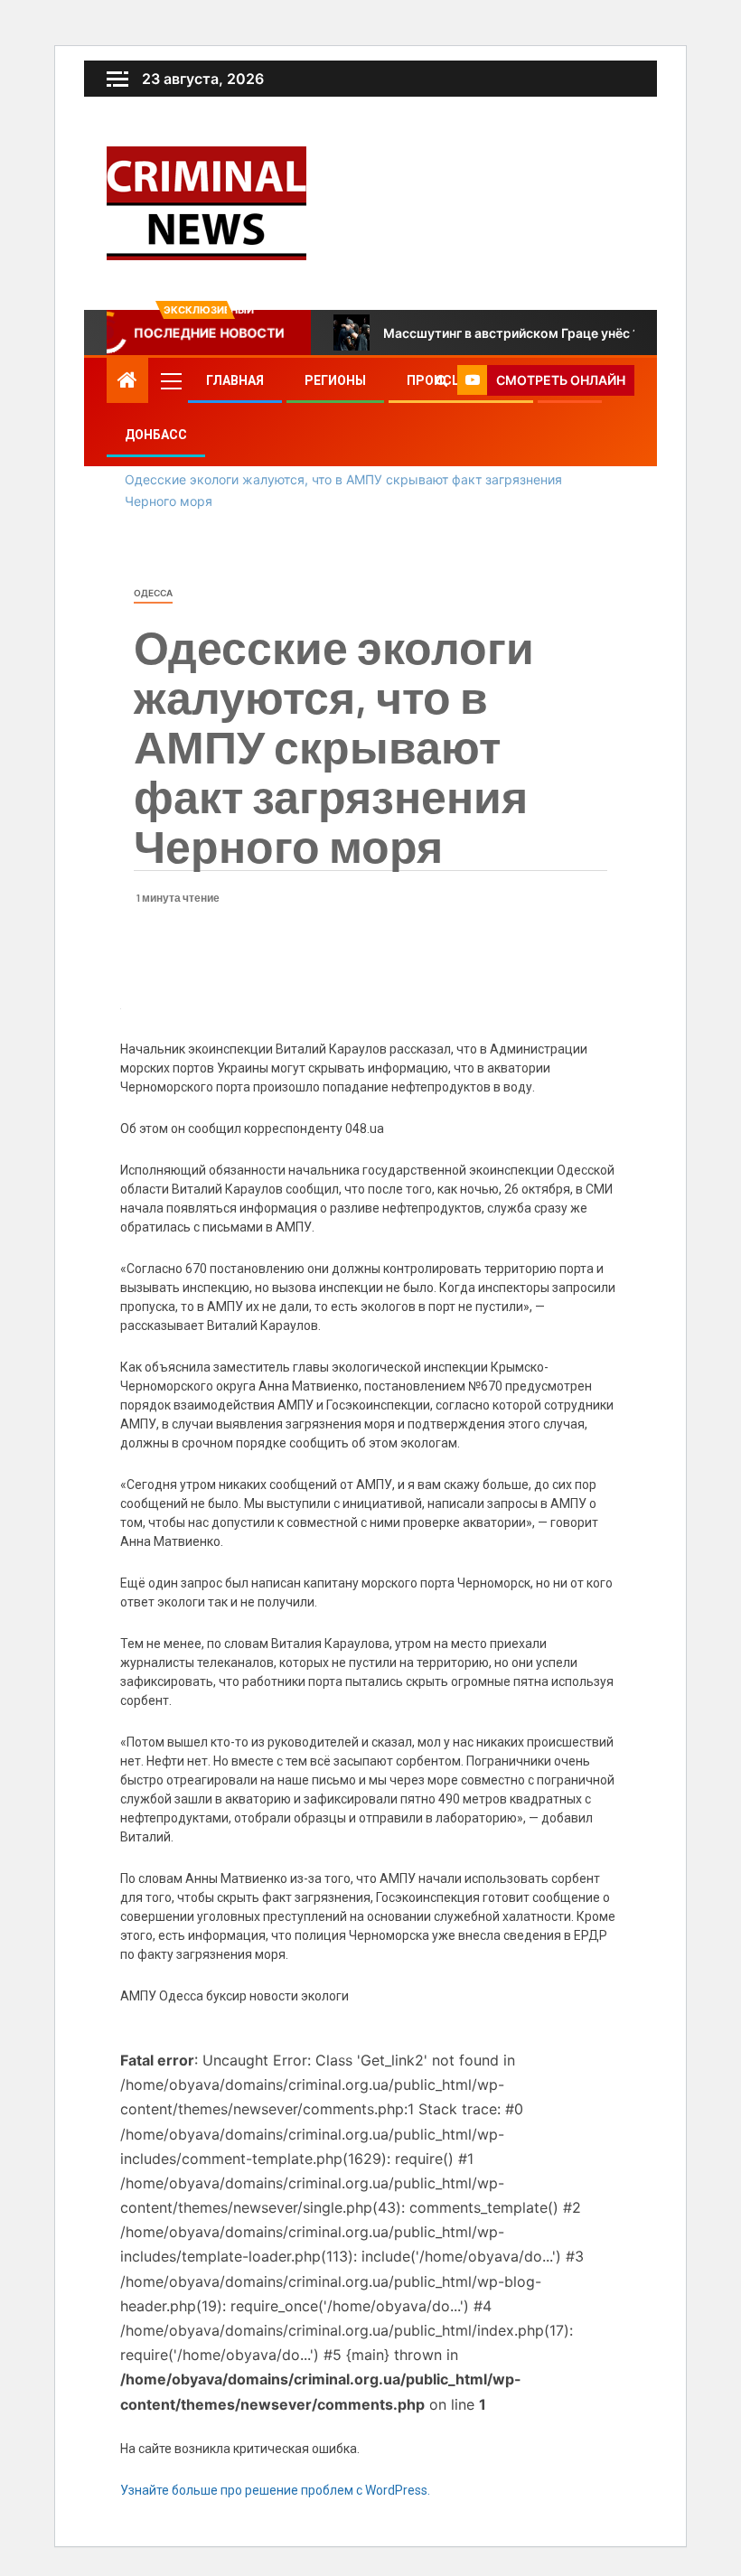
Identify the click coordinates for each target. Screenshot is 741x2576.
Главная (235, 380)
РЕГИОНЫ (335, 380)
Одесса (153, 593)
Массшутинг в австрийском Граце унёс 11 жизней (539, 333)
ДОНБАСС (156, 435)
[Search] (441, 380)
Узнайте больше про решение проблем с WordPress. (275, 2490)
